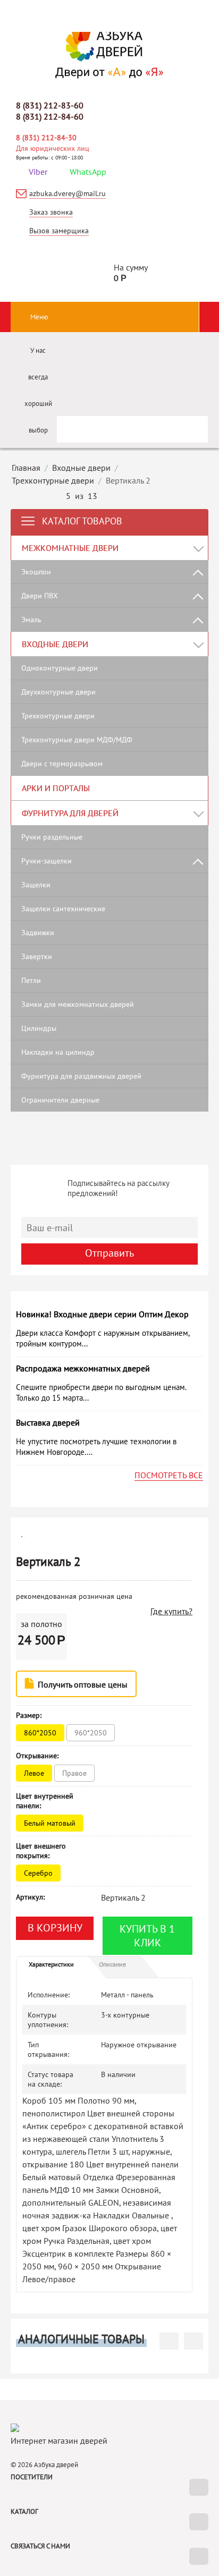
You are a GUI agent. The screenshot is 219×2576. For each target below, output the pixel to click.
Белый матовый (51, 1823)
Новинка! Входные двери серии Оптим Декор (102, 1314)
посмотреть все (169, 1475)
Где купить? (171, 1611)
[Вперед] (110, 497)
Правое (75, 1773)
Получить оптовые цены (82, 1684)
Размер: (29, 1715)
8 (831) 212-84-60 (50, 116)
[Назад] (53, 497)
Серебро (39, 1873)
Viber (38, 172)
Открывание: (37, 1756)
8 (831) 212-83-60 (50, 105)
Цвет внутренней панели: (45, 1801)
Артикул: (30, 1897)
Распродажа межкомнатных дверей (83, 1368)
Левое (35, 1773)
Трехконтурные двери (53, 480)
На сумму (131, 273)
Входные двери (81, 468)
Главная (26, 468)
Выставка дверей (48, 1422)
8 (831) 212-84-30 (46, 138)
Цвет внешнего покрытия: (41, 1851)
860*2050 (41, 1733)
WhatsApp (88, 172)
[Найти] (190, 425)
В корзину (55, 1928)
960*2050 (92, 1733)
